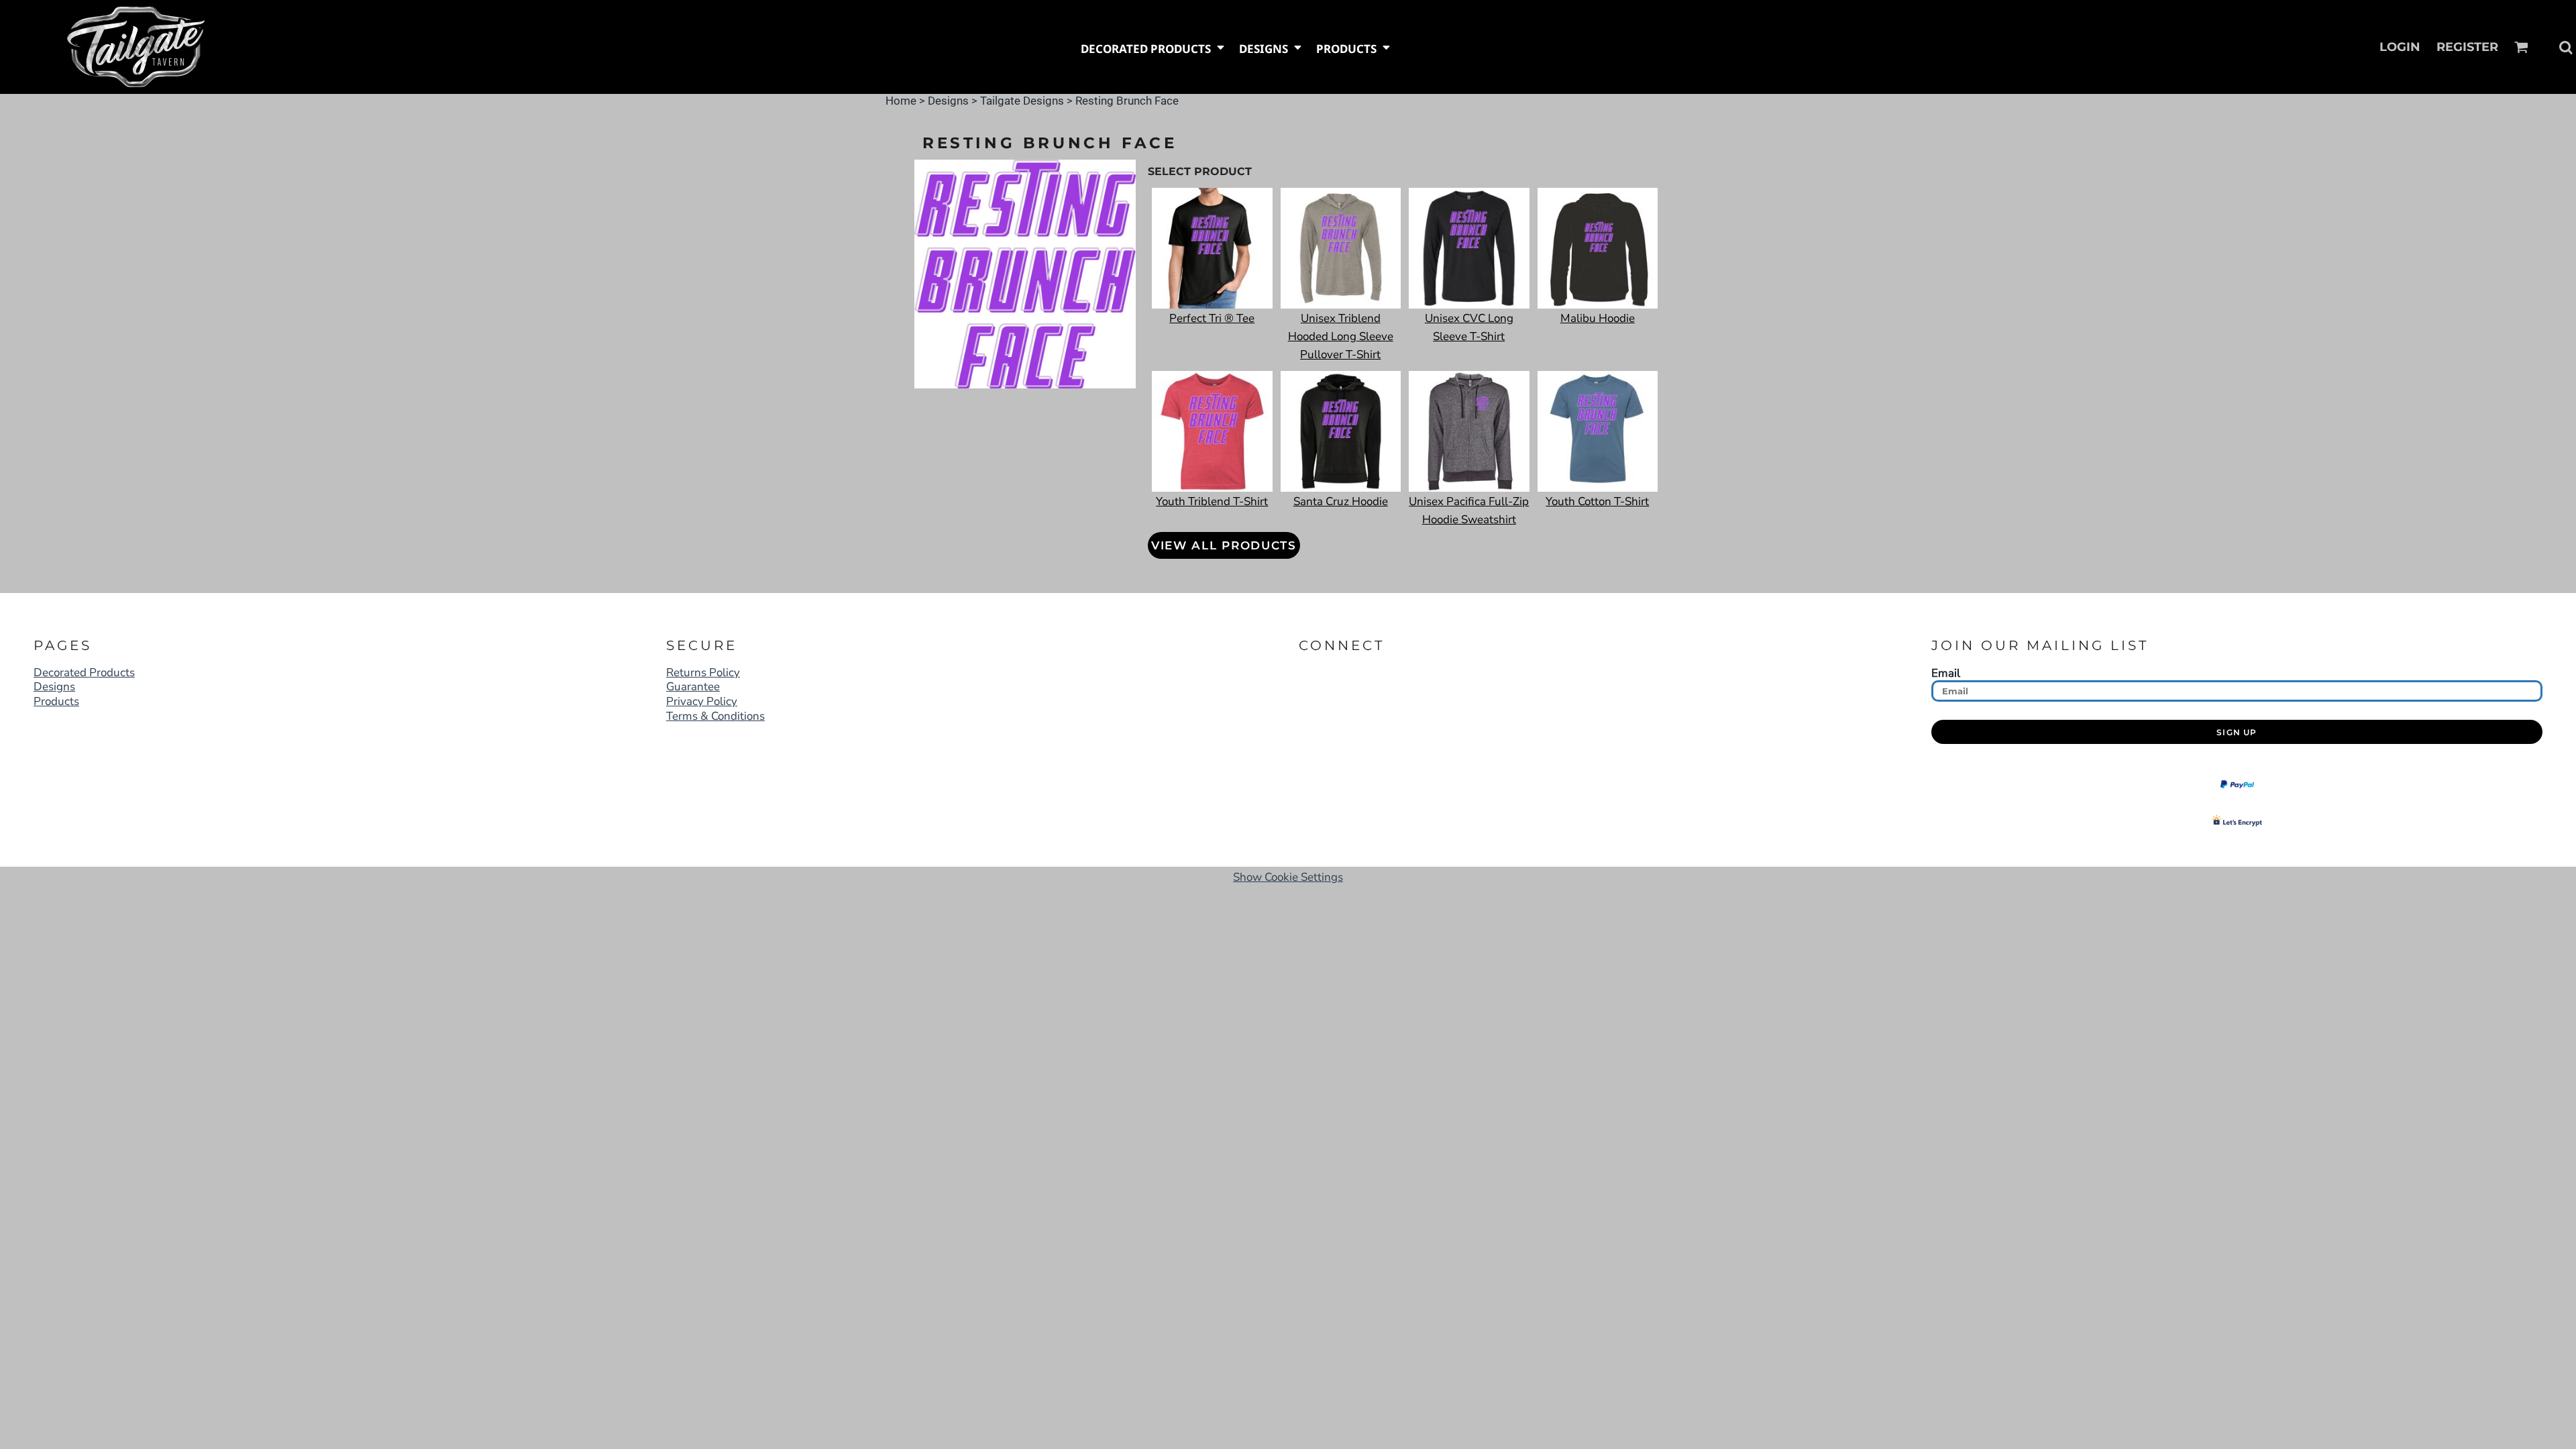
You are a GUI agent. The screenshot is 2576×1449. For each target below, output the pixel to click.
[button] (1153, 47)
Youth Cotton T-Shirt (1597, 501)
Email (1946, 673)
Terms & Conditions (715, 716)
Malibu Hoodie (1598, 318)
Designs (948, 101)
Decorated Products (84, 673)
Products (56, 701)
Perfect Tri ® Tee (1212, 318)
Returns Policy (703, 673)
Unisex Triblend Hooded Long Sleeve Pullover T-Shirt (1341, 336)
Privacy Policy (702, 701)
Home (901, 101)
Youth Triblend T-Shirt (1212, 501)
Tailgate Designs (1022, 101)
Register (2467, 47)
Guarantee (693, 687)
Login (2400, 47)
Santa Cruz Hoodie (1341, 501)
